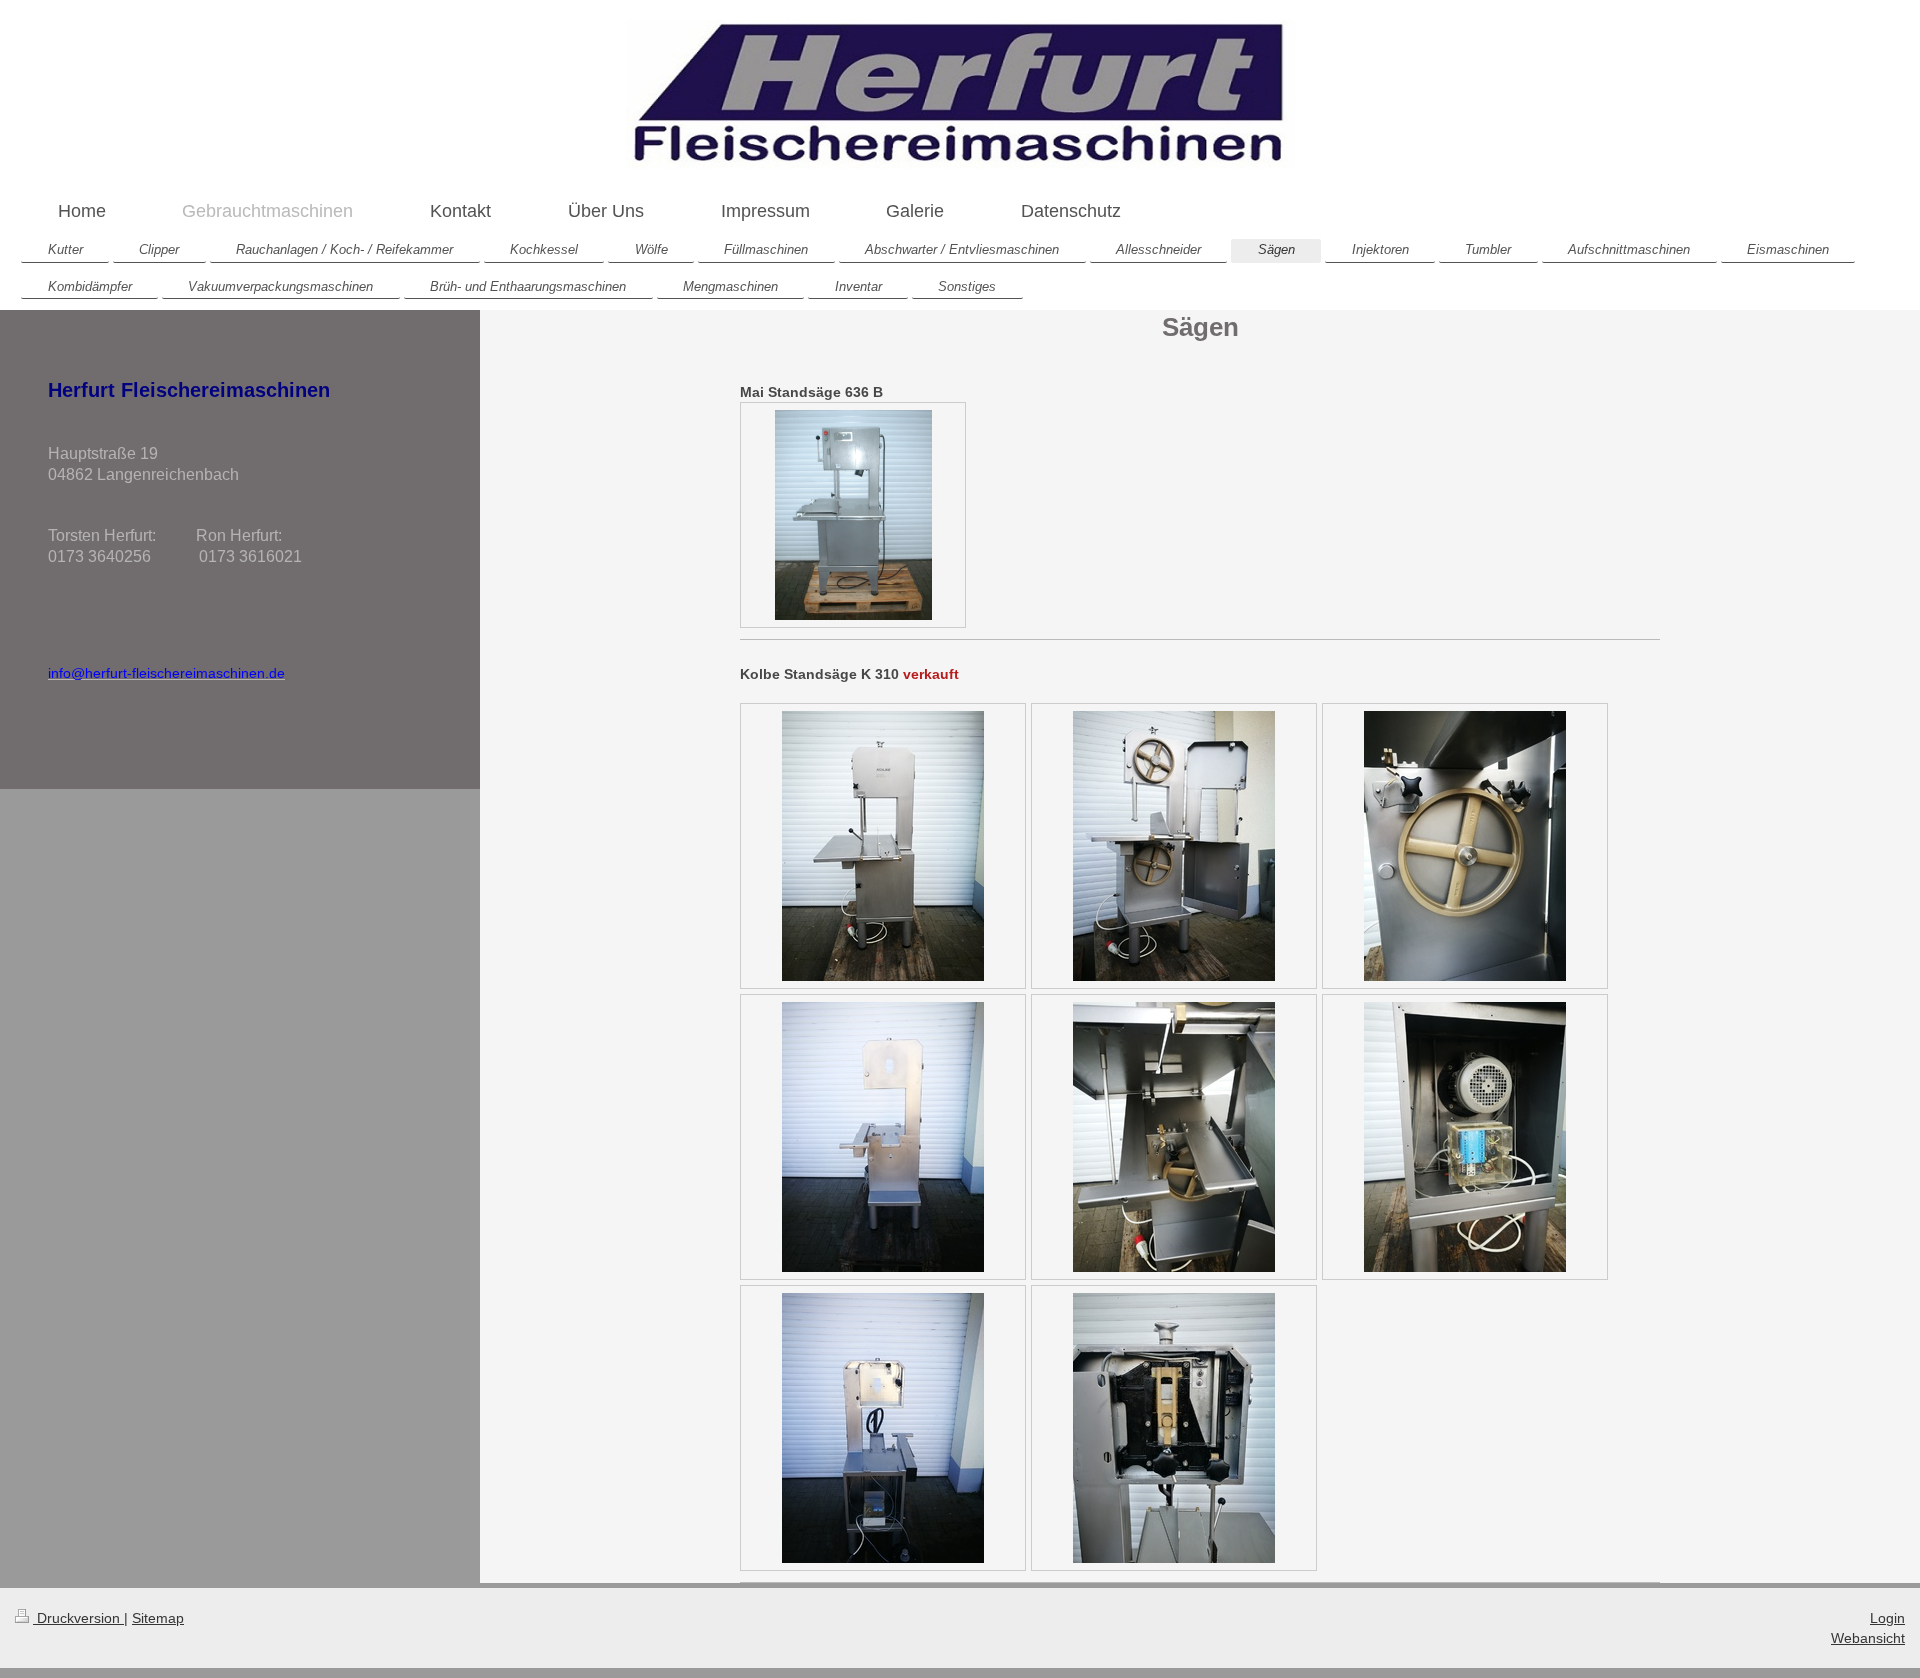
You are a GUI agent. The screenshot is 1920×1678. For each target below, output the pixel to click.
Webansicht (1868, 1638)
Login (1887, 1618)
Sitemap (158, 1618)
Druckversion (78, 1618)
